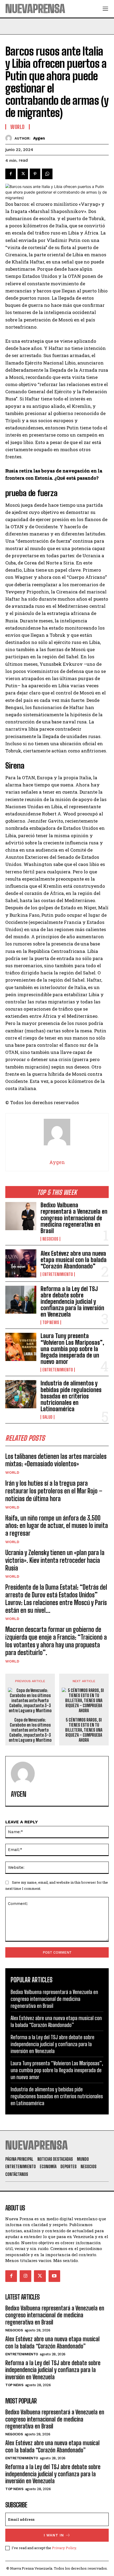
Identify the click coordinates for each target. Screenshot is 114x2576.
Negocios (50, 1239)
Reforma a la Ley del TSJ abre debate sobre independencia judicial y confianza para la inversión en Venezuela (72, 1302)
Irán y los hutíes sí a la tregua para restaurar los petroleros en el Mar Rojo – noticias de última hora (54, 1491)
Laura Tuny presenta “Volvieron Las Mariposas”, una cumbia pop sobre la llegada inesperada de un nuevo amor (72, 1349)
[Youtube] (54, 2276)
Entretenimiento (58, 1274)
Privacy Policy (64, 2548)
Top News (51, 1322)
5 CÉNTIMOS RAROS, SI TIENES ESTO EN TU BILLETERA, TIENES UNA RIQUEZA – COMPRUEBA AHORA (84, 1730)
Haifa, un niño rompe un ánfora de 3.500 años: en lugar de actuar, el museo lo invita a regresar (57, 1526)
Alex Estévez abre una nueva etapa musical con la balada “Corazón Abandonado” (74, 1260)
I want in (54, 2535)
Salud (47, 1417)
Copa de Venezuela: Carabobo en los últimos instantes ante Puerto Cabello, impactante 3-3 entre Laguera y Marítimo (30, 1730)
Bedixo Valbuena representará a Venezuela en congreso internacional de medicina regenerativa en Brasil (74, 1218)
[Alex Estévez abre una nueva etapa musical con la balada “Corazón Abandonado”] (21, 1263)
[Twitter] (23, 174)
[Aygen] (10, 138)
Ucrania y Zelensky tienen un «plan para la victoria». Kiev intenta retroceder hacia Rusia (55, 1560)
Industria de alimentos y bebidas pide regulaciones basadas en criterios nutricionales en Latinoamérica (71, 1396)
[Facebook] (11, 174)
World (12, 1472)
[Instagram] (25, 2276)
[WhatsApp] (47, 174)
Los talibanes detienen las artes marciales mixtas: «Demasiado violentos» (56, 1460)
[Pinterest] (35, 174)
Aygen (39, 138)
